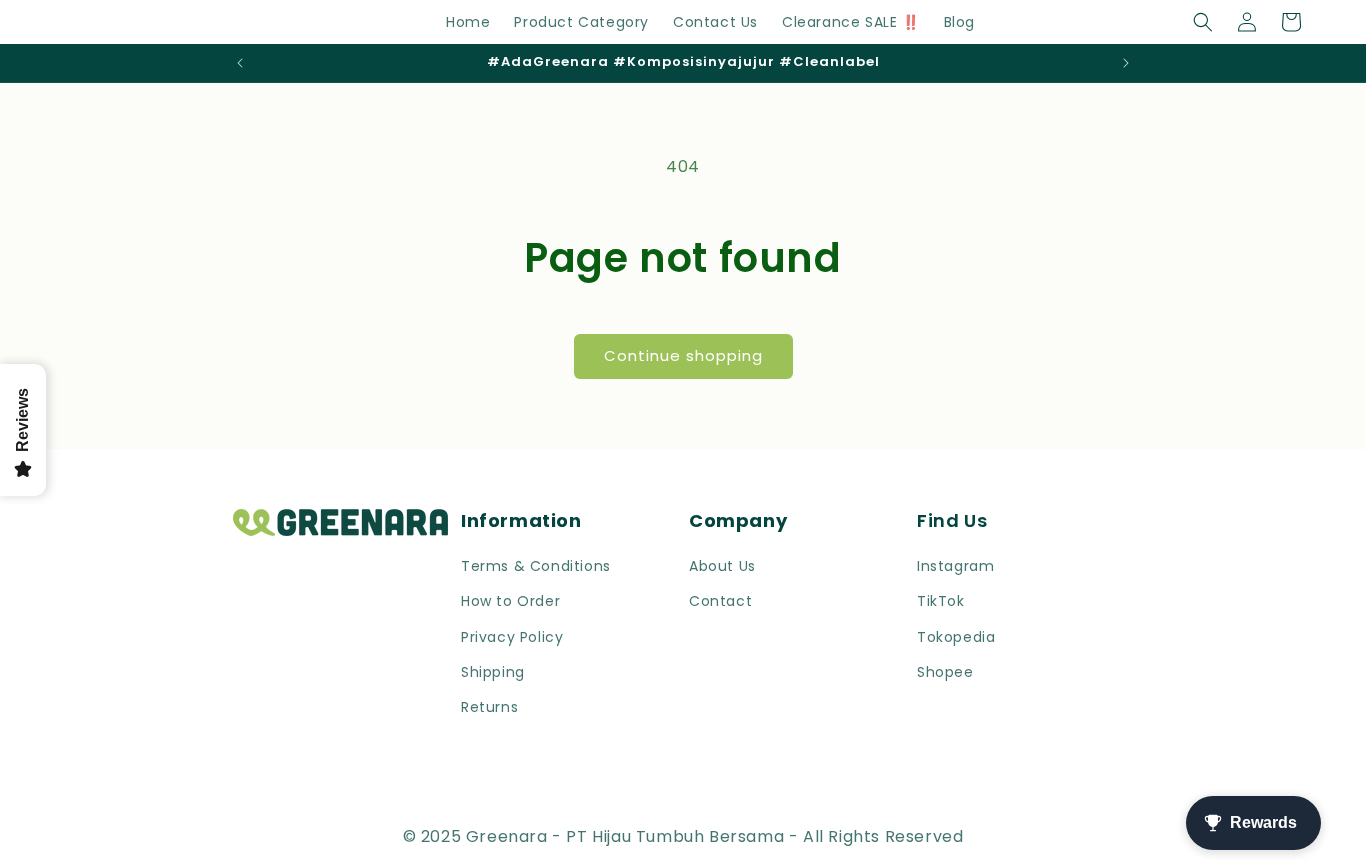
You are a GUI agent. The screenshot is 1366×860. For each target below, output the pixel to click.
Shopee (945, 672)
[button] (1203, 22)
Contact (720, 601)
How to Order (510, 601)
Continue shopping (683, 355)
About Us (722, 566)
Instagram (955, 566)
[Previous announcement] (240, 63)
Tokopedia (956, 637)
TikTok (941, 601)
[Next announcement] (1126, 63)
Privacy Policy (512, 637)
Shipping (493, 672)
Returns (489, 707)
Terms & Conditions (536, 566)
